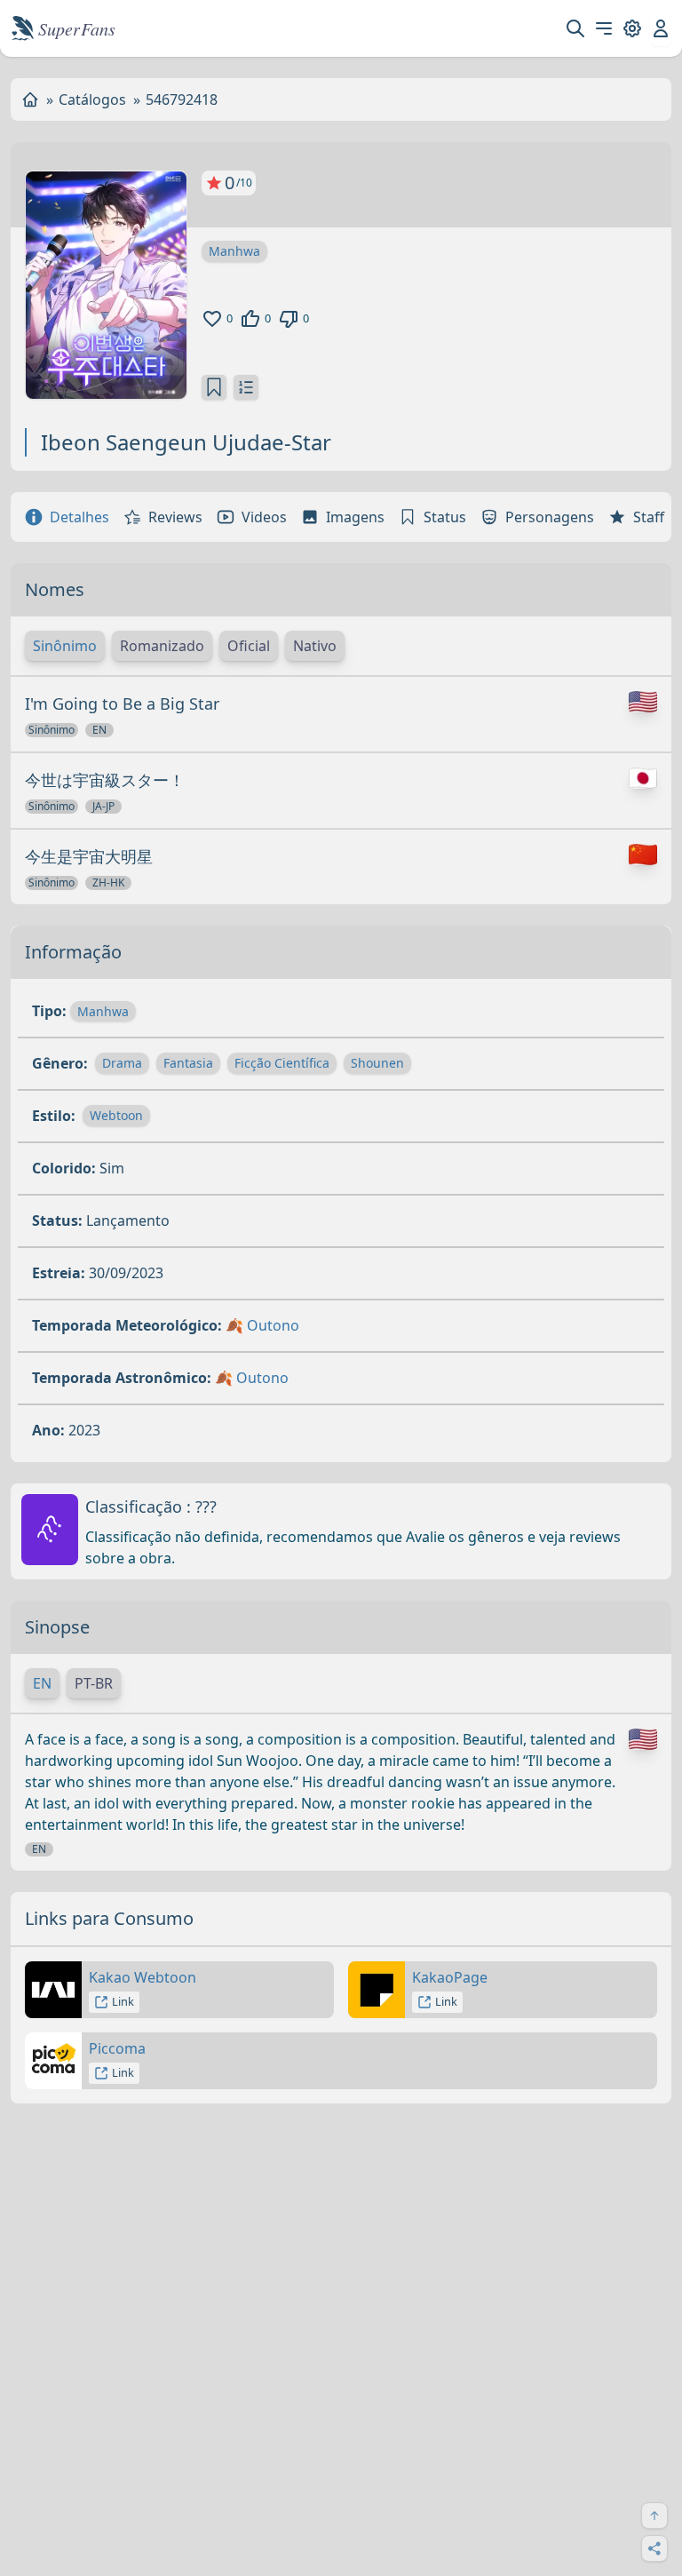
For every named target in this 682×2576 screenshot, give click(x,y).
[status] (214, 387)
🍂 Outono (262, 1325)
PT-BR (94, 1683)
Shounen (377, 1063)
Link (123, 2001)
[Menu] (604, 28)
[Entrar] (661, 28)
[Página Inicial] (30, 99)
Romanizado (162, 646)
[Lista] (246, 387)
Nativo (315, 646)
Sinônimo (65, 646)
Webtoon (116, 1115)
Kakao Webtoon (143, 1977)
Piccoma (117, 2048)
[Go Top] (654, 2516)
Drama (122, 1063)
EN (42, 1683)
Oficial (249, 646)
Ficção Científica (282, 1063)
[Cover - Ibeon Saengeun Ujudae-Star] (106, 285)
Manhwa (234, 251)
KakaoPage (450, 1977)
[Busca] (575, 28)
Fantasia (188, 1063)
